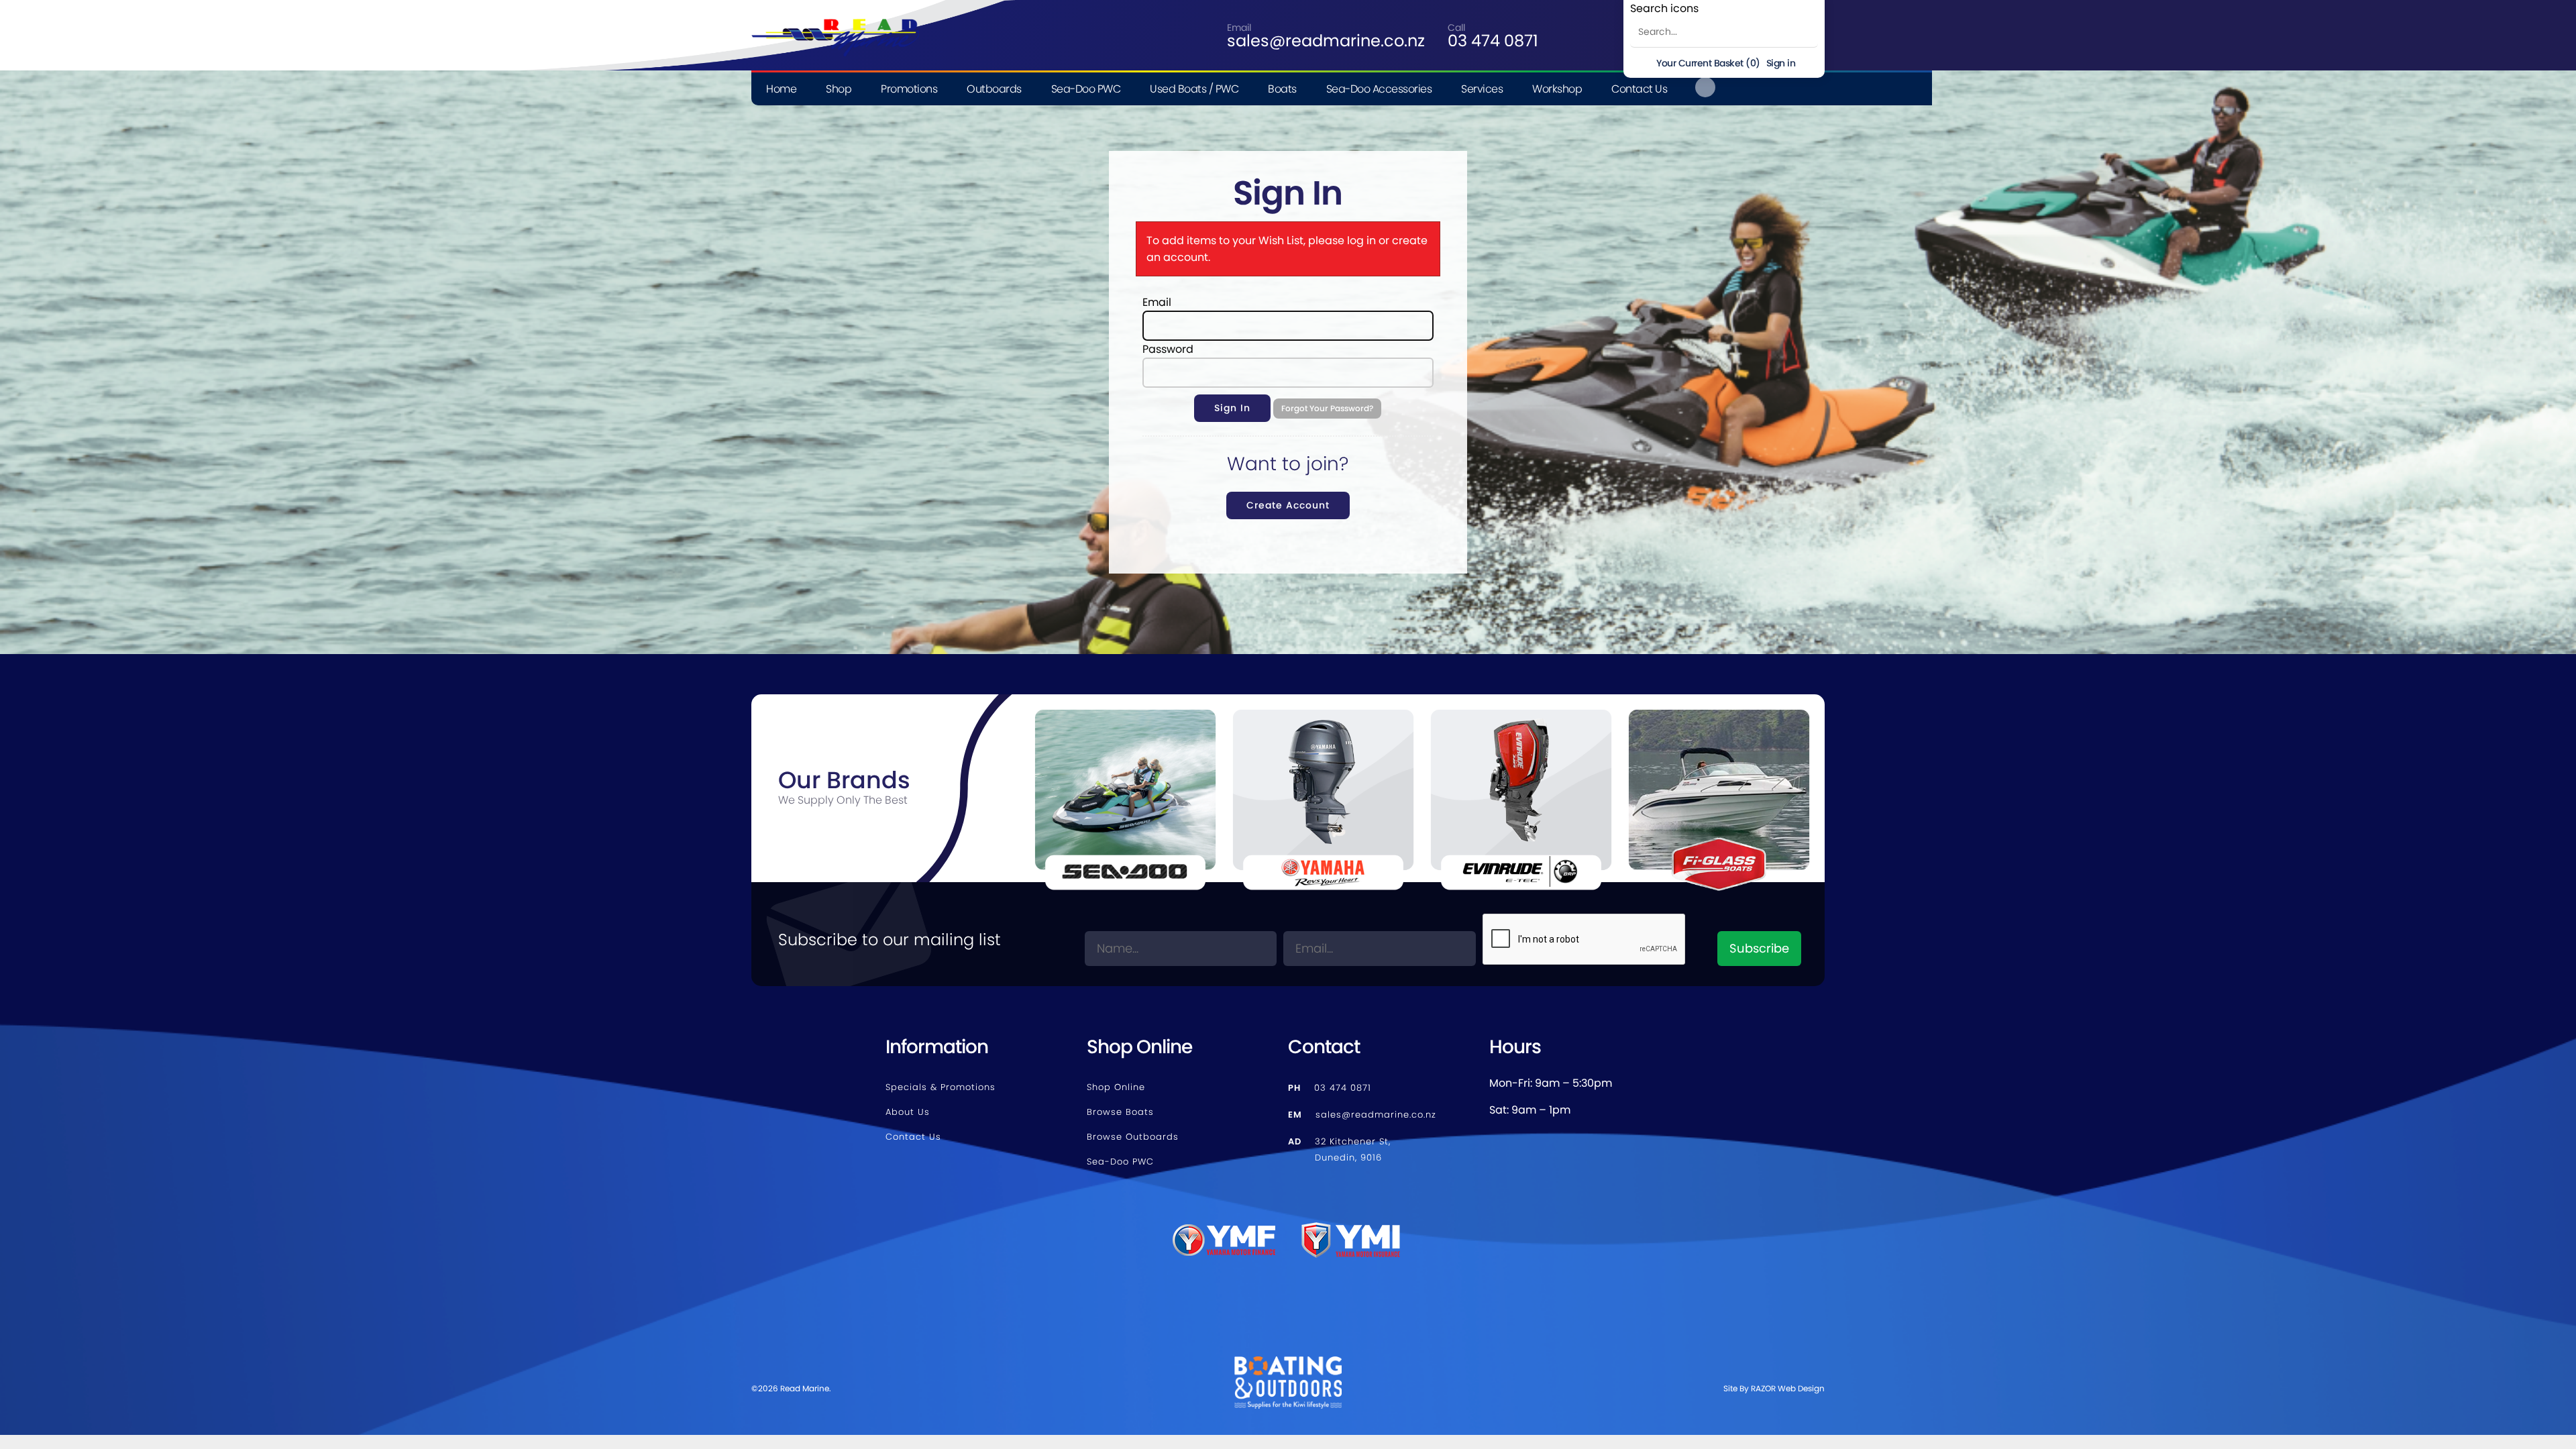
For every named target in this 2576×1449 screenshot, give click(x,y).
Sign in (1781, 63)
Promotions (909, 89)
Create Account (1288, 505)
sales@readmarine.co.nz (1326, 41)
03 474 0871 (1493, 41)
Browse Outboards (1133, 1137)
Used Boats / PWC (1194, 89)
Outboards (994, 89)
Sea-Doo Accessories (1379, 89)
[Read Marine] (835, 8)
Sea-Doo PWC (1086, 89)
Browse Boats (1120, 1112)
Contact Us (1639, 89)
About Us (908, 1112)
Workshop (1557, 89)
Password (1168, 349)
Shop (839, 89)
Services (1482, 89)
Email (1157, 302)
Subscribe (1759, 948)
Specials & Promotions (941, 1087)
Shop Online (1116, 1087)
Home (781, 89)
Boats (1282, 89)
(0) (1708, 63)
